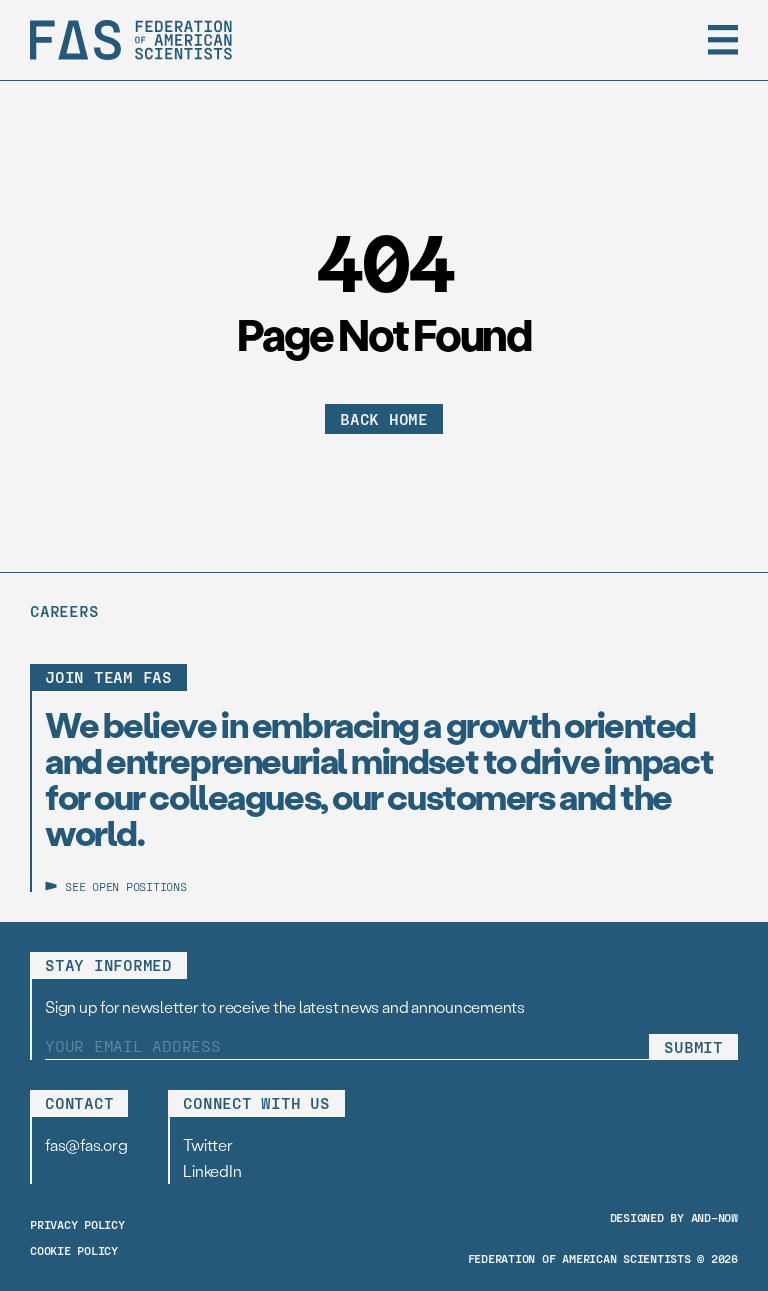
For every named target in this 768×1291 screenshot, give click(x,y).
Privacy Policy (77, 1224)
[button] (723, 40)
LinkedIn (212, 1170)
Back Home (384, 418)
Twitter (207, 1144)
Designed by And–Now (674, 1217)
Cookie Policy (74, 1250)
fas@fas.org (86, 1144)
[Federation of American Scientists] (131, 40)
